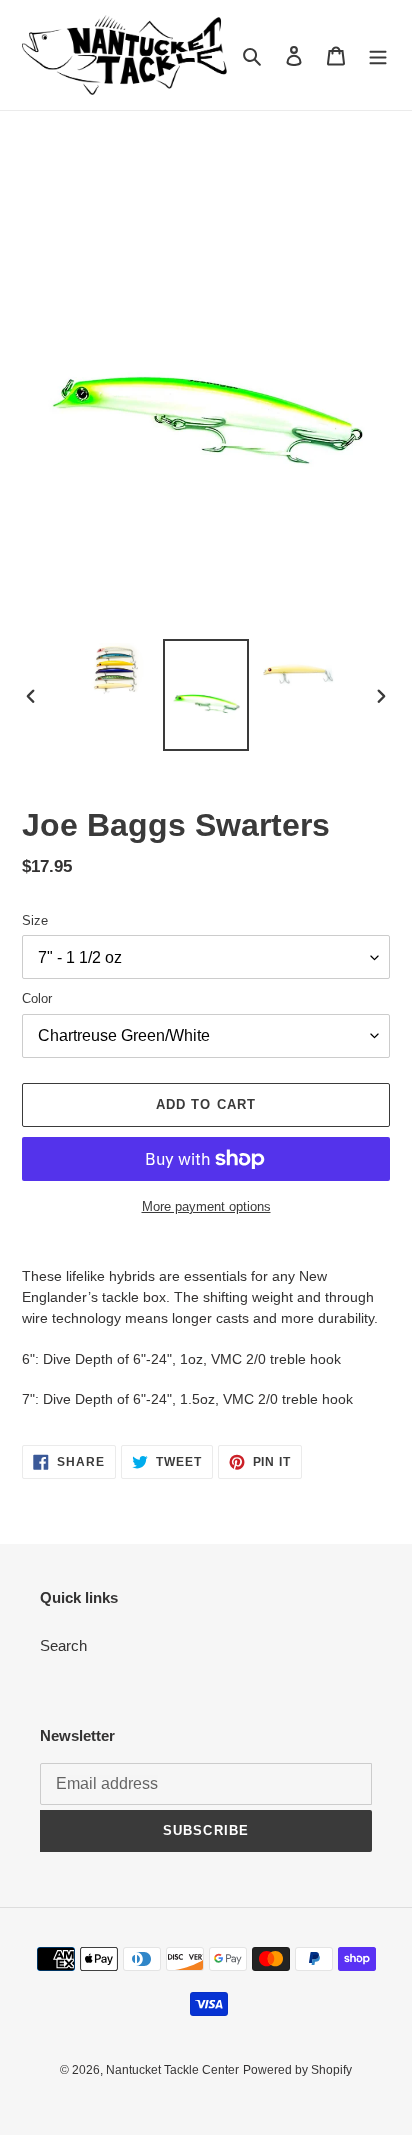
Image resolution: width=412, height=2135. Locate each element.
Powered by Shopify (297, 2070)
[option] (115, 669)
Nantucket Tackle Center (172, 2070)
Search (63, 1645)
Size (35, 920)
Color (37, 998)
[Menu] (378, 55)
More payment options (206, 1206)
